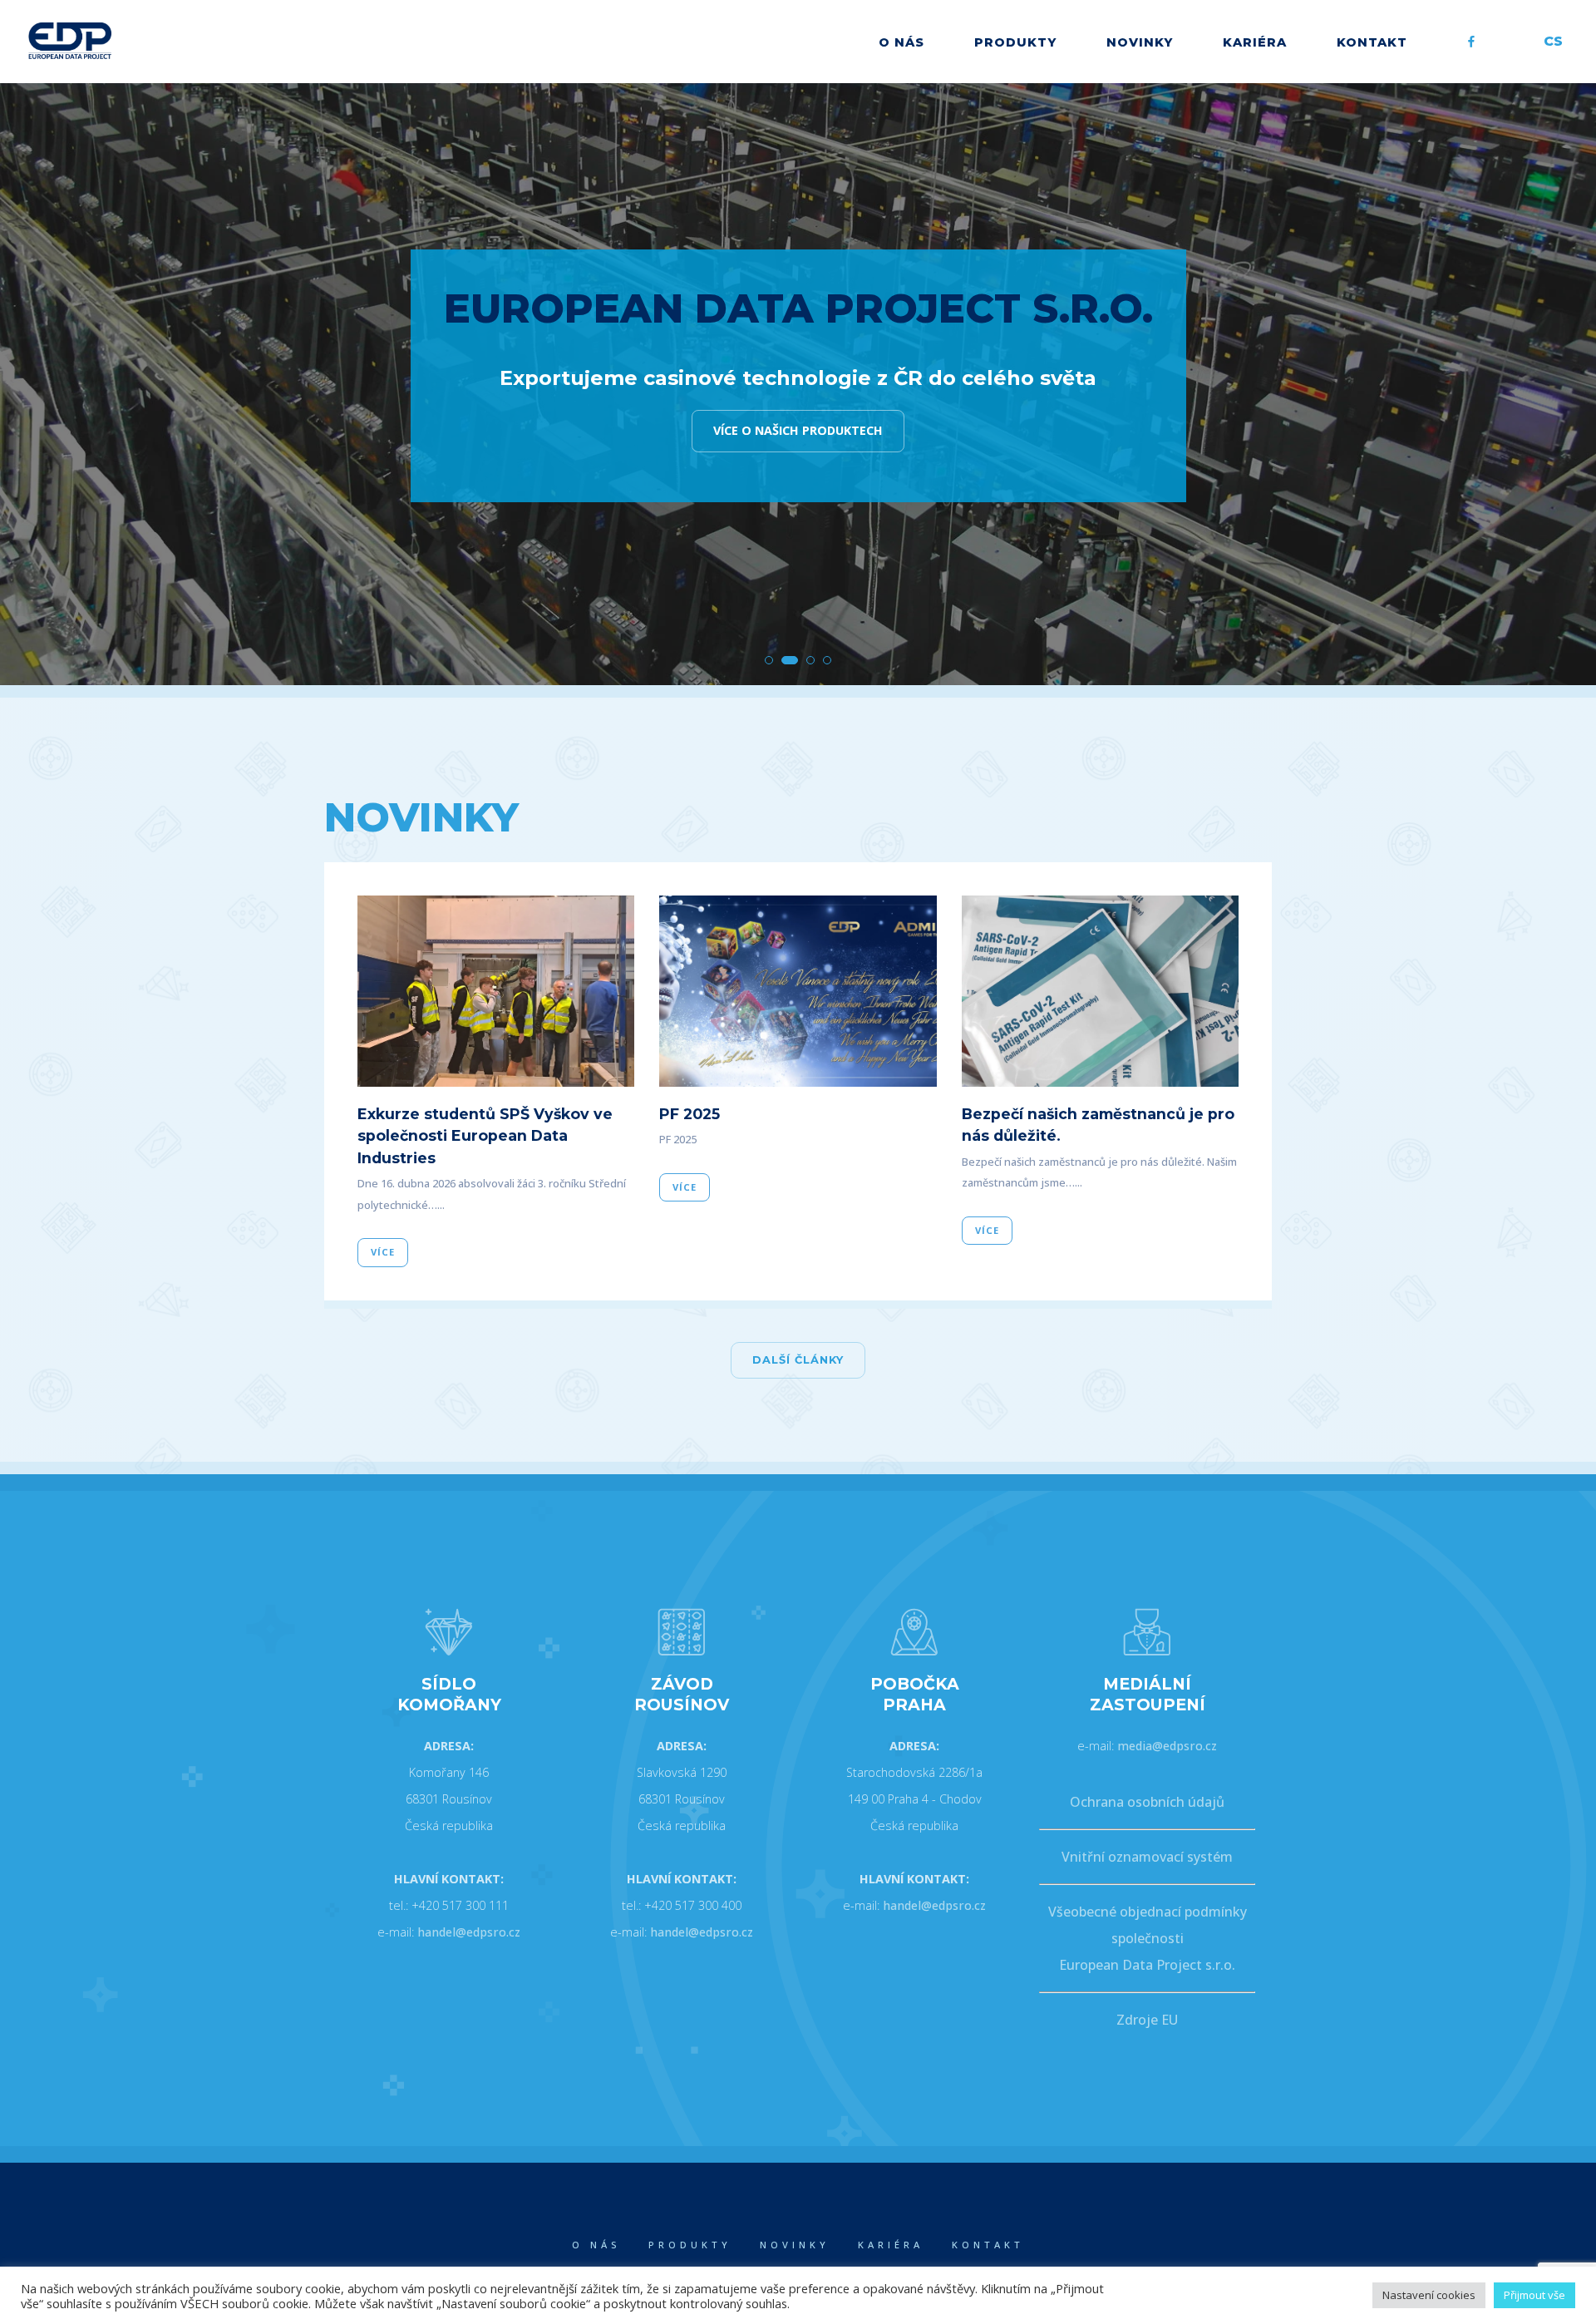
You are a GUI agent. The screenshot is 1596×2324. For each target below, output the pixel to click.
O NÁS (901, 42)
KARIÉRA (1255, 42)
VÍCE (383, 1252)
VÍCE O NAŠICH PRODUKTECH (798, 430)
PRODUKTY (1015, 42)
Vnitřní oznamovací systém (1147, 1857)
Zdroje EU (1147, 2020)
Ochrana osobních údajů (1147, 1802)
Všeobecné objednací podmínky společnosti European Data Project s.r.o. (1148, 1938)
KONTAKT (1372, 42)
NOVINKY (1140, 42)
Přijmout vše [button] (1534, 2295)
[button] (769, 660)
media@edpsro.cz (1167, 1746)
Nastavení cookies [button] (1429, 2295)
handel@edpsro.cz (469, 1932)
